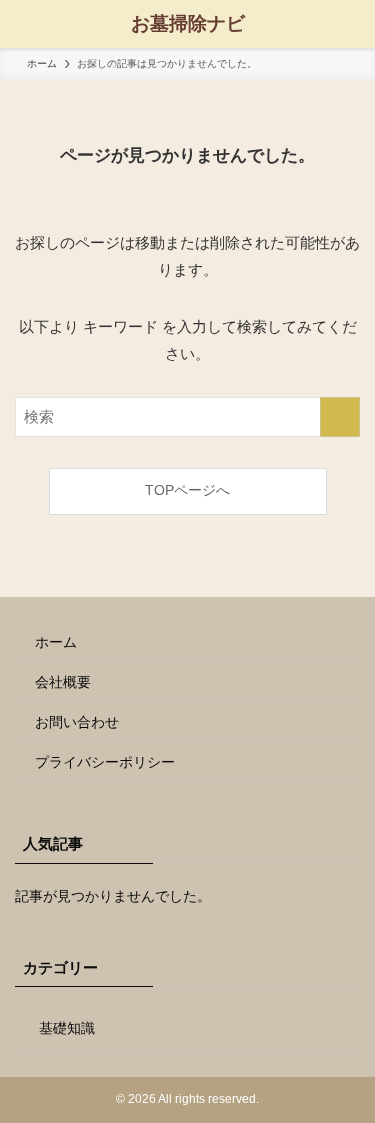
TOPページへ (187, 490)
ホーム (56, 642)
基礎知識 (67, 1028)
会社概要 (63, 682)
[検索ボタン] (351, 24)
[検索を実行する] (340, 417)
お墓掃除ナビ (188, 24)
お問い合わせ (77, 722)
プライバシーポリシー (105, 762)
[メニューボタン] (24, 24)
